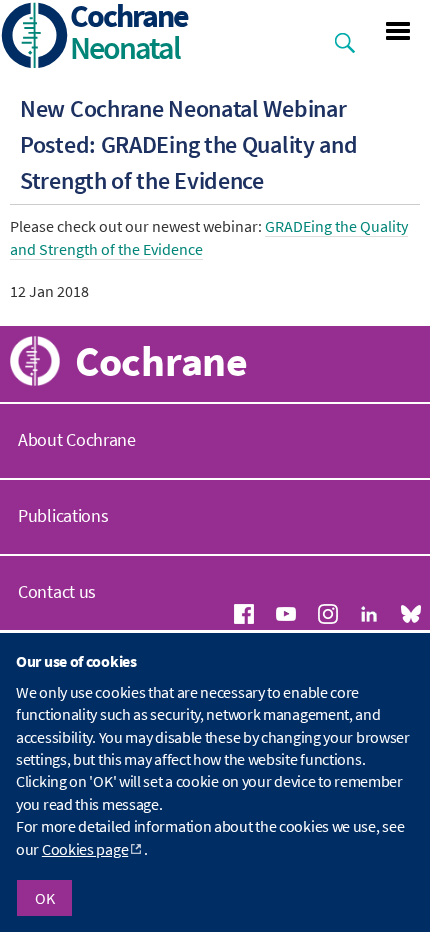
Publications (63, 515)
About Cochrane (77, 439)
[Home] (35, 37)
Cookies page (85, 849)
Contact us (57, 591)
